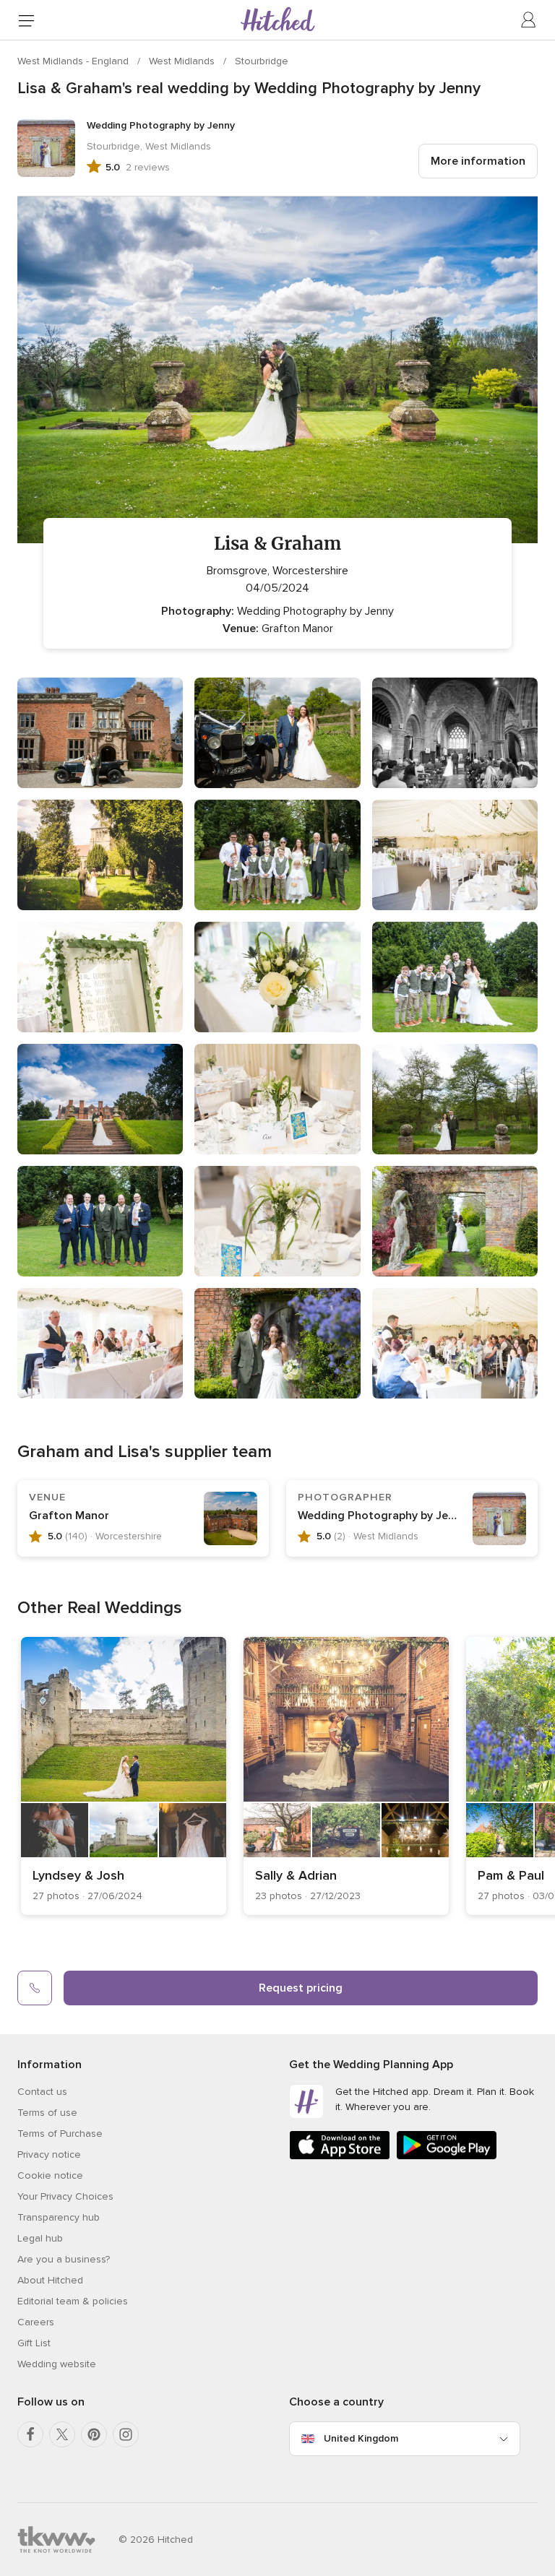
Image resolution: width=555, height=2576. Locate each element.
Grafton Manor (69, 1516)
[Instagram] (126, 2434)
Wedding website (57, 2364)
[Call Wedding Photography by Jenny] (35, 1988)
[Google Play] (447, 2157)
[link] (124, 1776)
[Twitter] (62, 2434)
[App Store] (340, 2157)
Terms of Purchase (60, 2134)
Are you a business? (64, 2259)
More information (478, 161)
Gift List (34, 2343)
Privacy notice (49, 2154)
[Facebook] (30, 2434)
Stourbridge (262, 61)
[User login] (529, 20)
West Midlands (183, 61)
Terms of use (47, 2113)
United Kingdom (361, 2438)
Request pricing (301, 1988)
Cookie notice (50, 2175)
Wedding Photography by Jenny (382, 1516)
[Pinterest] (94, 2434)
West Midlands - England (74, 61)
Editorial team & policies (73, 2301)
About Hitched (50, 2280)
